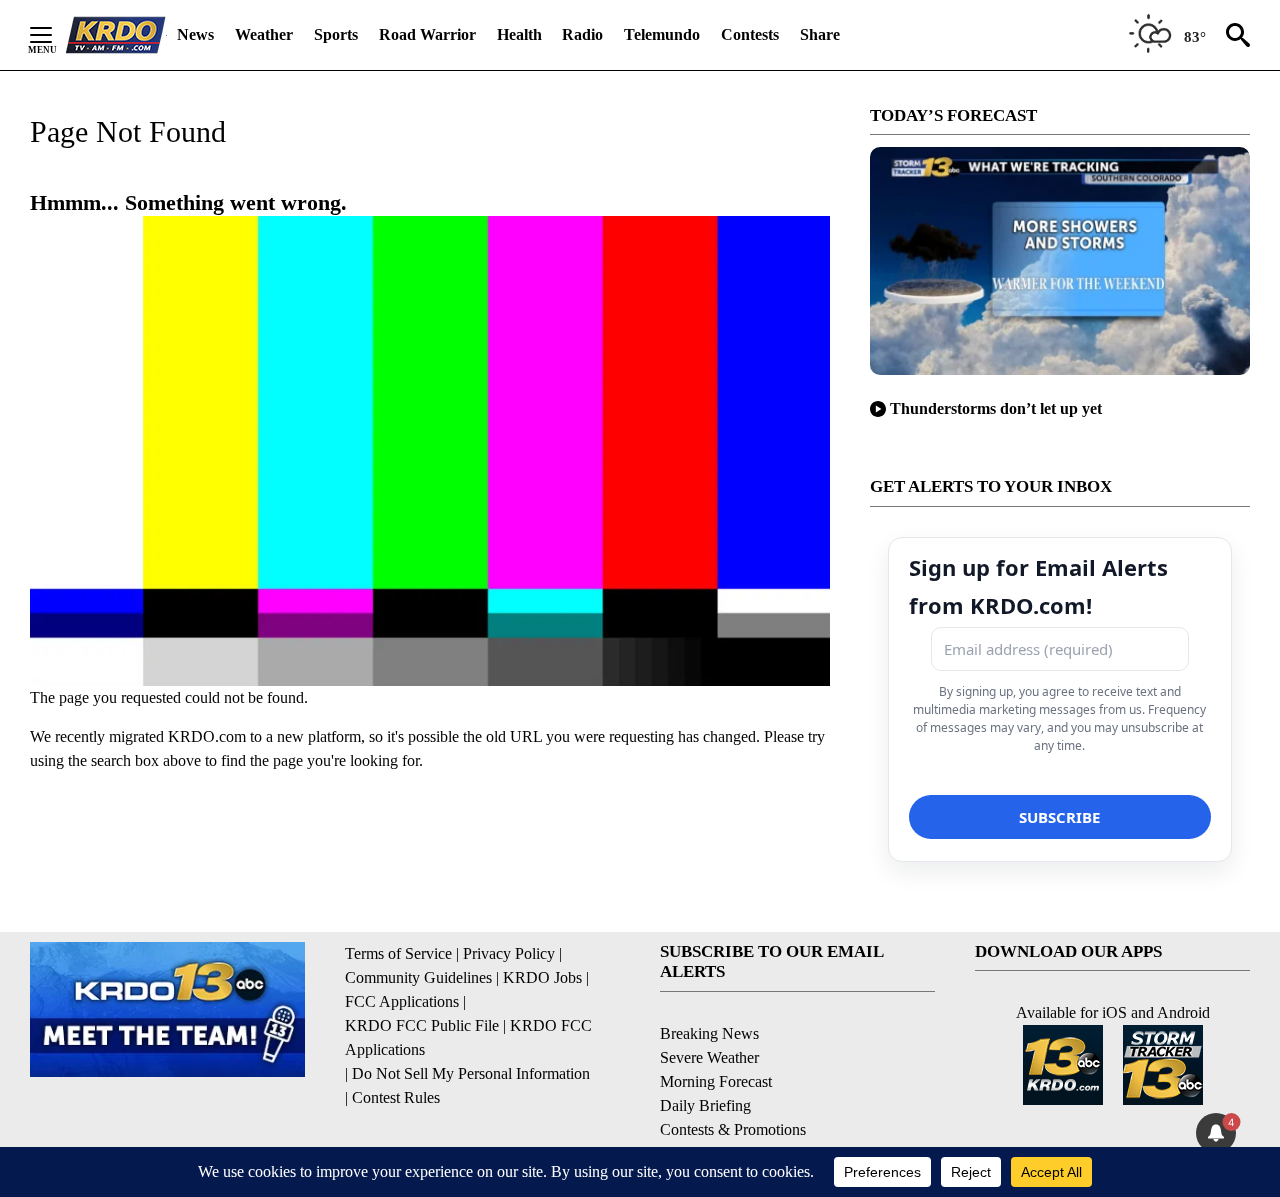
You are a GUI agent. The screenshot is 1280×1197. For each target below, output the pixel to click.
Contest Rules (396, 1097)
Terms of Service (398, 953)
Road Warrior (427, 34)
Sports (336, 34)
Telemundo (662, 34)
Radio (582, 34)
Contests (750, 34)
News (195, 34)
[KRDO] (116, 35)
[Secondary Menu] (56, 35)
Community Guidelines (418, 977)
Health (519, 34)
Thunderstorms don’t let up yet (996, 408)
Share (820, 34)
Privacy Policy (509, 953)
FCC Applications (402, 1001)
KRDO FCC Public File (422, 1025)
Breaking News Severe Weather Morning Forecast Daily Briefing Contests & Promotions (733, 1081)
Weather (264, 34)
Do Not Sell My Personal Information (471, 1073)
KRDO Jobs (542, 977)
